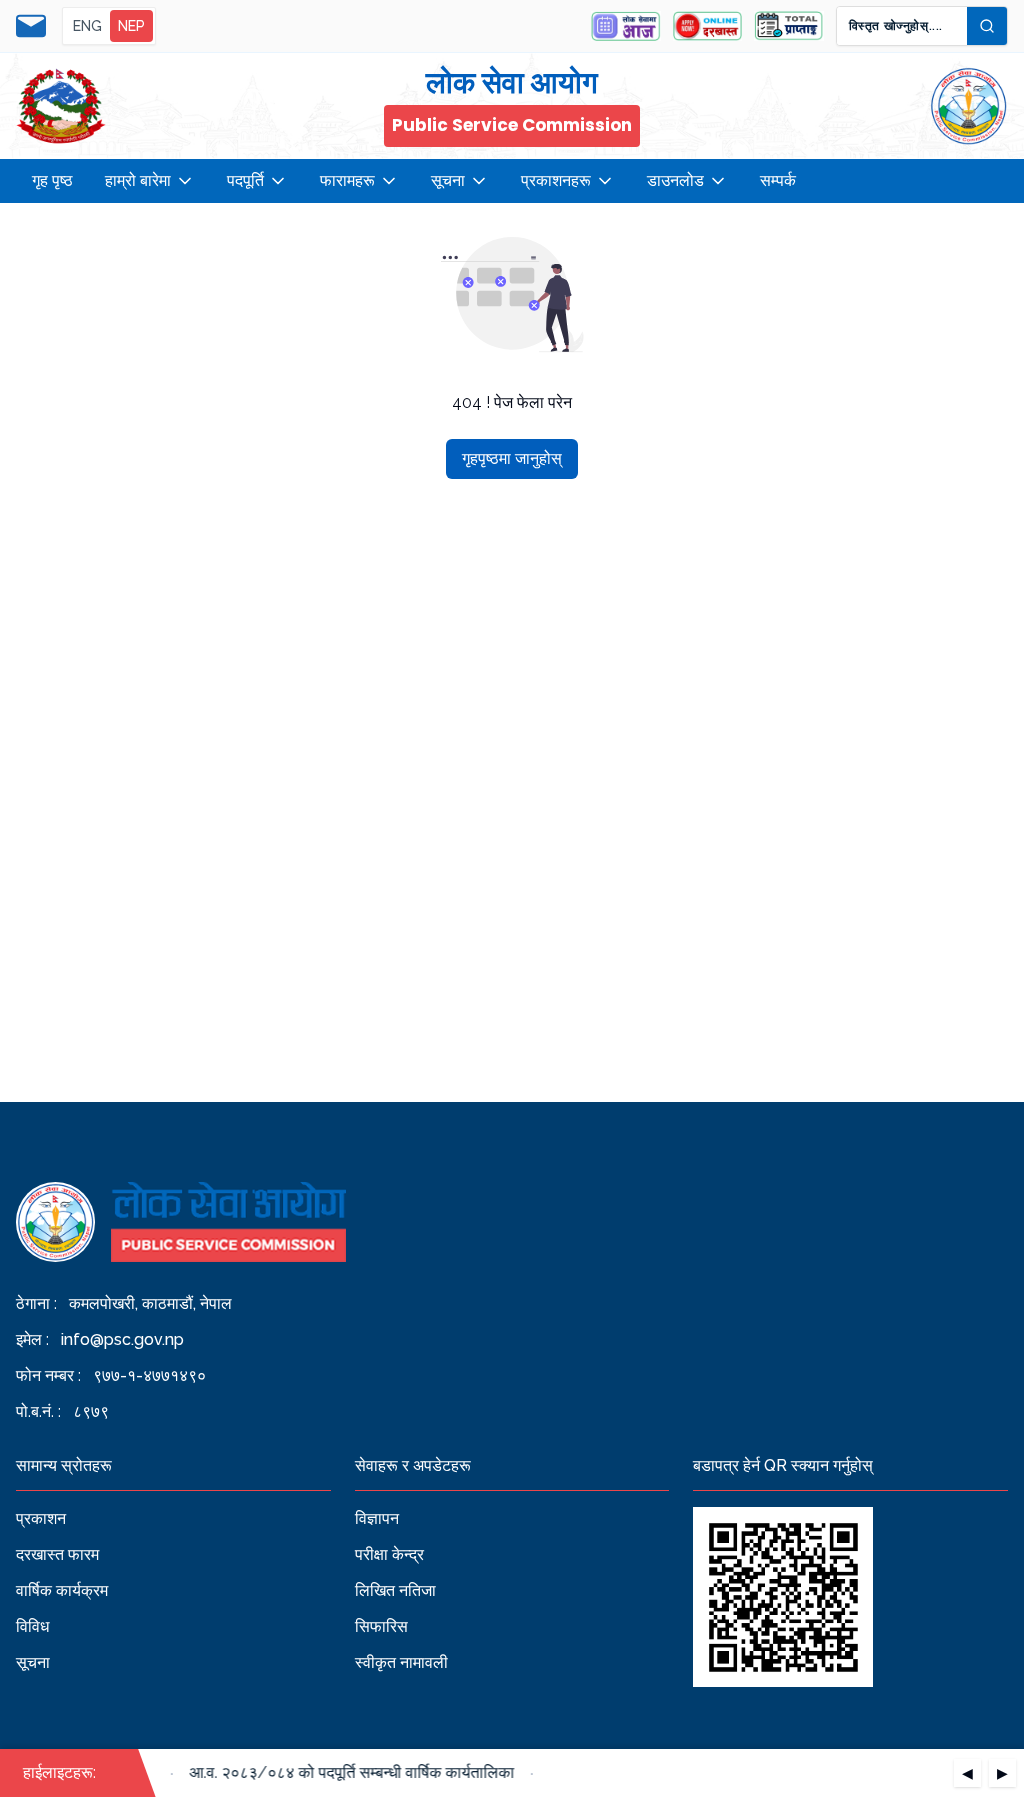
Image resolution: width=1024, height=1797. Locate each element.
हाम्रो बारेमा (138, 180)
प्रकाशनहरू (556, 180)
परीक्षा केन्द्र (389, 1554)
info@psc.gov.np (122, 1339)
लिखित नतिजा (395, 1590)
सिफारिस (381, 1626)
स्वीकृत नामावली (401, 1662)
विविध (32, 1626)
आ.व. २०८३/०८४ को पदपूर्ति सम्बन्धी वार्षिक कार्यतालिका (343, 1772)
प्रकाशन (41, 1518)
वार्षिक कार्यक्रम (62, 1590)
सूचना (448, 180)
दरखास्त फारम (57, 1554)
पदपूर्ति (245, 180)
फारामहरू (347, 180)
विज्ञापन (377, 1518)
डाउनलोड (675, 180)
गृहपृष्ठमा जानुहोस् (512, 458)
